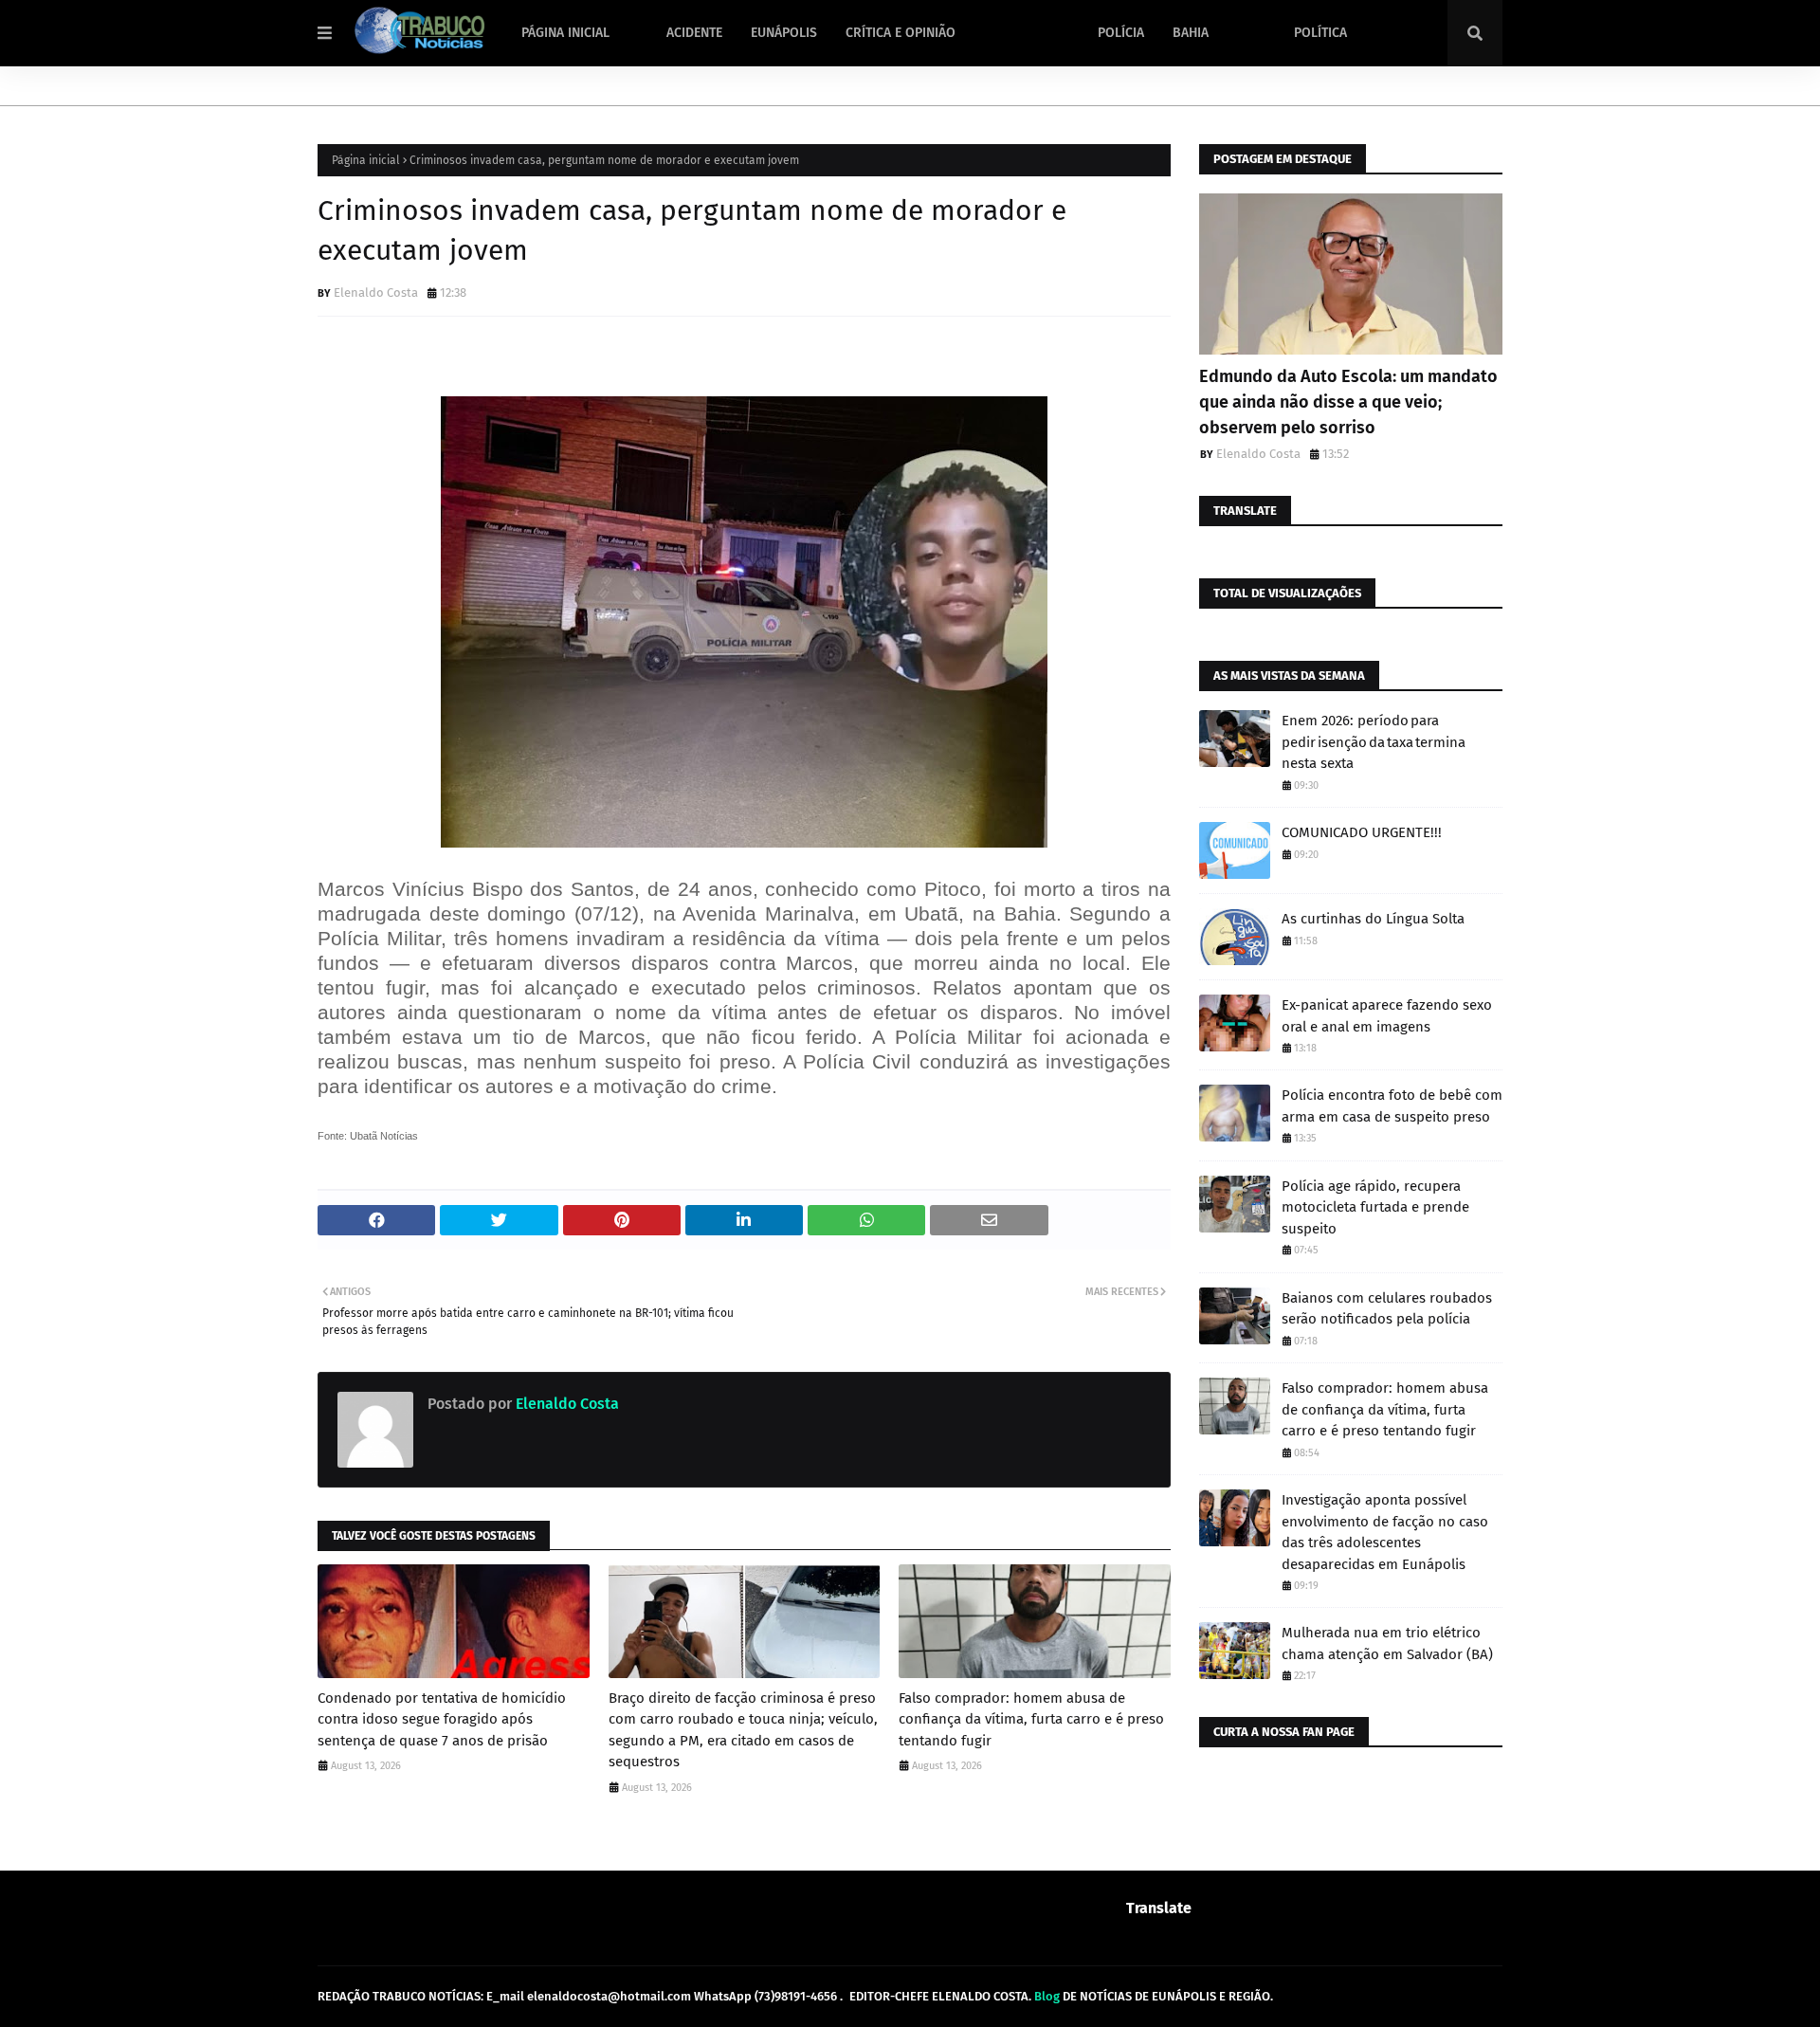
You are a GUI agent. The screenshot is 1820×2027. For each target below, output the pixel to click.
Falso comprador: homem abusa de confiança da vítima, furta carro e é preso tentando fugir (1031, 1719)
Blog (1047, 1996)
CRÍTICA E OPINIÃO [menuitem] (901, 33)
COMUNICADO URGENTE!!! (1362, 832)
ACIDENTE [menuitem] (694, 33)
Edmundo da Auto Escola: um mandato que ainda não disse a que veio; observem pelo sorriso (1348, 402)
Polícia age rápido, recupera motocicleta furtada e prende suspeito (1375, 1207)
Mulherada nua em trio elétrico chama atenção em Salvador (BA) (1387, 1644)
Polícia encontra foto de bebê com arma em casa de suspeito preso (1392, 1106)
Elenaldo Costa (376, 292)
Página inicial (366, 160)
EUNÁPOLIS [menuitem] (784, 33)
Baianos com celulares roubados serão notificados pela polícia (1387, 1309)
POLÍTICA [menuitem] (1320, 33)
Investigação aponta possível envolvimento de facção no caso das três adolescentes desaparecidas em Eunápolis (1385, 1532)
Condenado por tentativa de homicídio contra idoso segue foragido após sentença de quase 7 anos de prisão (442, 1719)
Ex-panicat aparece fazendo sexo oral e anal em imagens (1387, 1016)
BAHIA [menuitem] (1191, 33)
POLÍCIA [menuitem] (1121, 33)
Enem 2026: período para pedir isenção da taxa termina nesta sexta (1374, 742)
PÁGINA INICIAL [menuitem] (565, 33)
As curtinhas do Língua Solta (1373, 919)
